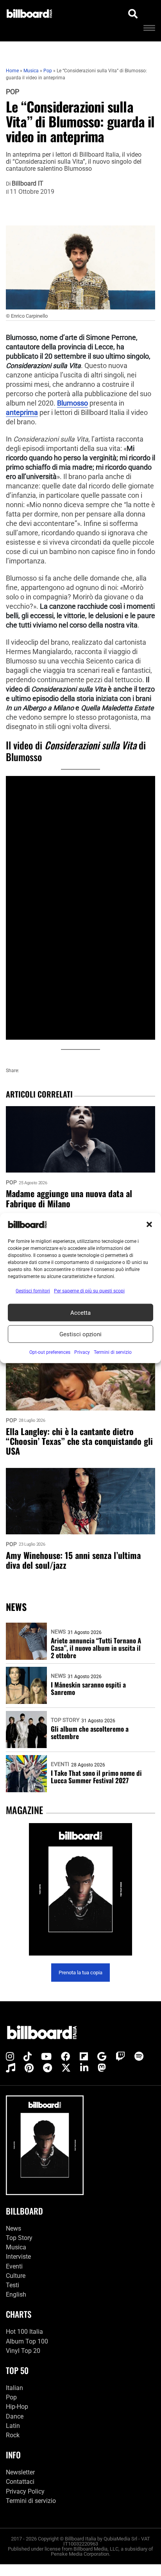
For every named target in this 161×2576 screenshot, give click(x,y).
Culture (16, 2276)
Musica (16, 2247)
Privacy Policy (25, 2491)
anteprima (22, 413)
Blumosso (72, 403)
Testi (13, 2285)
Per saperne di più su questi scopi (89, 1291)
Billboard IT (28, 184)
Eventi (60, 1764)
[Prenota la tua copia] (80, 1889)
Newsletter (20, 2472)
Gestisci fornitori (33, 1291)
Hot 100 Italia (24, 2332)
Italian (14, 2388)
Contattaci (20, 2482)
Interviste (18, 2257)
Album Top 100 (27, 2341)
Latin (13, 2426)
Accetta (80, 1312)
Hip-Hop (17, 2407)
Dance (15, 2416)
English (16, 2294)
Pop (13, 92)
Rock (13, 2435)
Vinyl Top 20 (23, 2351)
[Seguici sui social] (10, 2057)
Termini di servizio (31, 2501)
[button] (149, 1225)
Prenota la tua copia (80, 1973)
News (58, 1632)
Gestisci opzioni (80, 1334)
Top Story (65, 1720)
